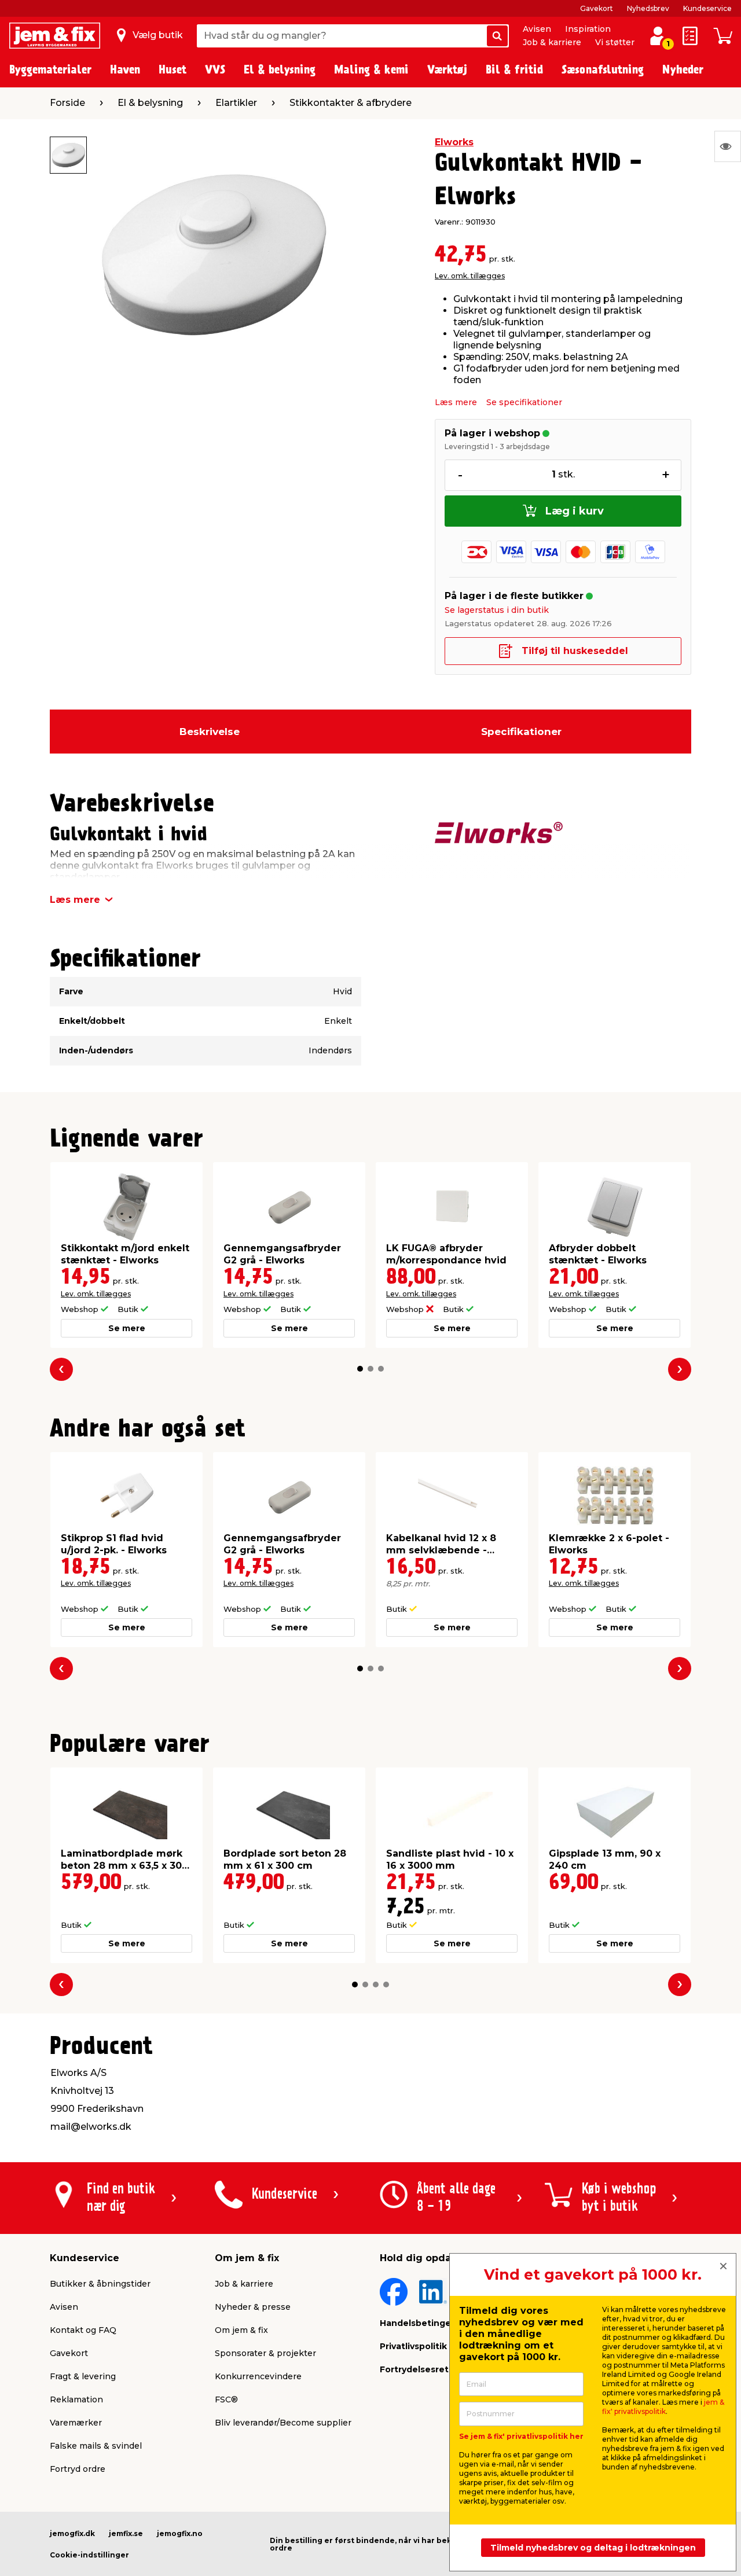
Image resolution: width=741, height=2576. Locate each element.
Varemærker (76, 2423)
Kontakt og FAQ (83, 2330)
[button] (360, 1369)
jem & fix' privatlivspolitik (663, 2407)
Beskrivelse (210, 732)
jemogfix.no (180, 2533)
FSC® (226, 2399)
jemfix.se (126, 2533)
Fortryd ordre (78, 2469)
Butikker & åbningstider (100, 2284)
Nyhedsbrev (648, 8)
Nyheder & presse (253, 2307)
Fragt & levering (83, 2376)
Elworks (454, 142)
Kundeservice (707, 8)
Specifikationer (521, 732)
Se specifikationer (524, 402)
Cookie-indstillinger (89, 2555)
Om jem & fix (241, 2330)
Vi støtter (615, 42)
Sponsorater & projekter (265, 2353)
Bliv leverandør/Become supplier (283, 2423)
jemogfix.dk (72, 2533)
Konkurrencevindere (258, 2376)
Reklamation (76, 2399)
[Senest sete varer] (728, 146)
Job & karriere (552, 42)
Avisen (537, 29)
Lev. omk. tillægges (470, 276)
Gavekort (597, 8)
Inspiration (588, 29)
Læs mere (456, 402)
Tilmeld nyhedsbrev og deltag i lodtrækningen (593, 2548)
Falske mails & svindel (96, 2446)
